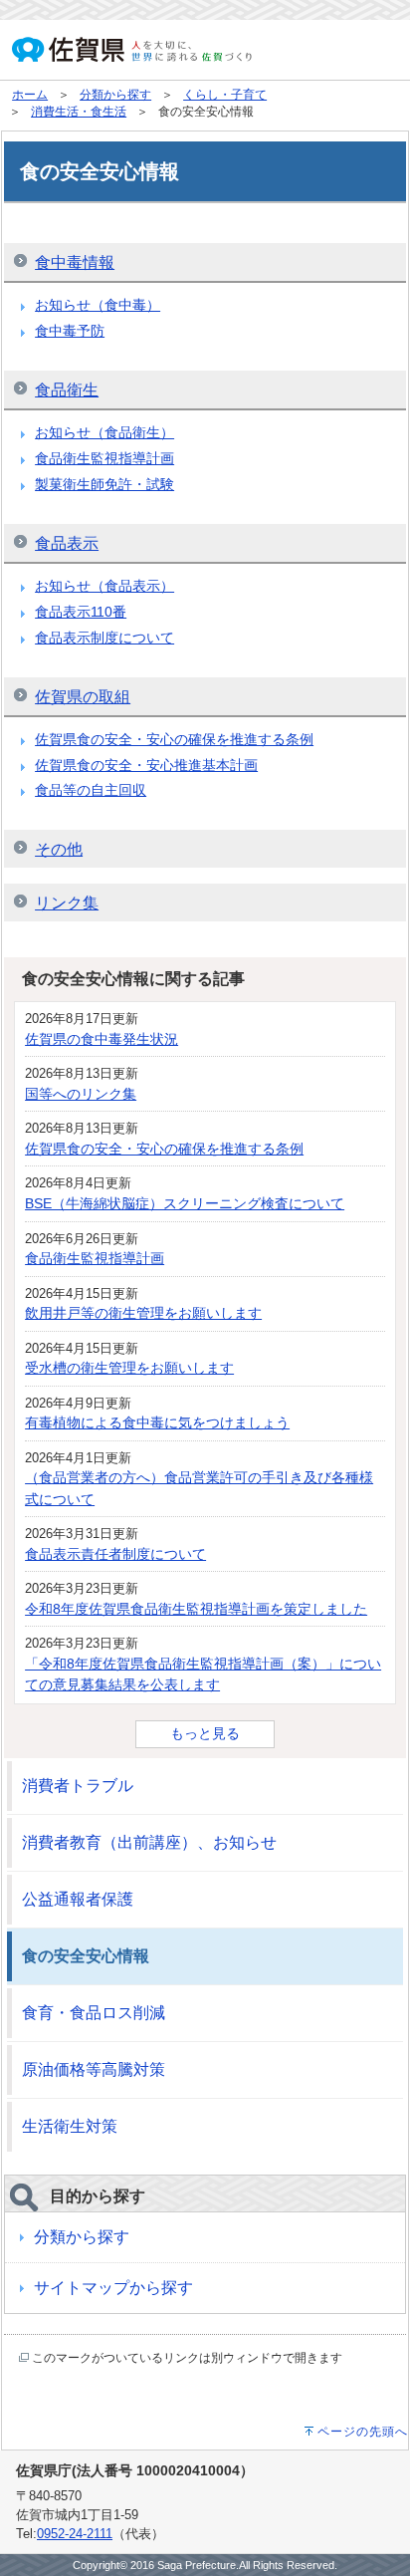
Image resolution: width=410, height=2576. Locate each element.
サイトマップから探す (113, 2288)
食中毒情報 (75, 262)
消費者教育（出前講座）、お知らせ (149, 1842)
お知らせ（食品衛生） (104, 432)
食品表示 (67, 543)
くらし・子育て (225, 95)
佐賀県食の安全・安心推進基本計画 (146, 765)
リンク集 (67, 903)
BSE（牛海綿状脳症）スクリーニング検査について (185, 1203)
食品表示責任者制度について (115, 1554)
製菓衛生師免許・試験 (104, 484)
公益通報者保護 (78, 1899)
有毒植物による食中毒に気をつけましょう (157, 1422)
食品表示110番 (81, 612)
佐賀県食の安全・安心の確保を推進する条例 (174, 739)
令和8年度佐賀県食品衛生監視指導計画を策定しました (196, 1609)
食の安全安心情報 (86, 1956)
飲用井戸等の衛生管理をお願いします (143, 1313)
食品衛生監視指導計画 (104, 458)
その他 (59, 849)
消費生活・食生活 (79, 112)
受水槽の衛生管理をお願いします (129, 1368)
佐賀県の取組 (83, 697)
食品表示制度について (104, 638)
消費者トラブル (78, 1786)
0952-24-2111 (75, 2534)
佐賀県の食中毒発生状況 (102, 1039)
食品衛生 (67, 390)
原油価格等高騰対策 (94, 2069)
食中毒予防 (70, 331)
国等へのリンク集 (81, 1094)
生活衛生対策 (70, 2126)
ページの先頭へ (363, 2432)
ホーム (30, 95)
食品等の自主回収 (91, 790)
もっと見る (205, 1733)
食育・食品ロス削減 (94, 2013)
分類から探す (115, 95)
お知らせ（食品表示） (104, 586)
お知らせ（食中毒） (98, 305)
